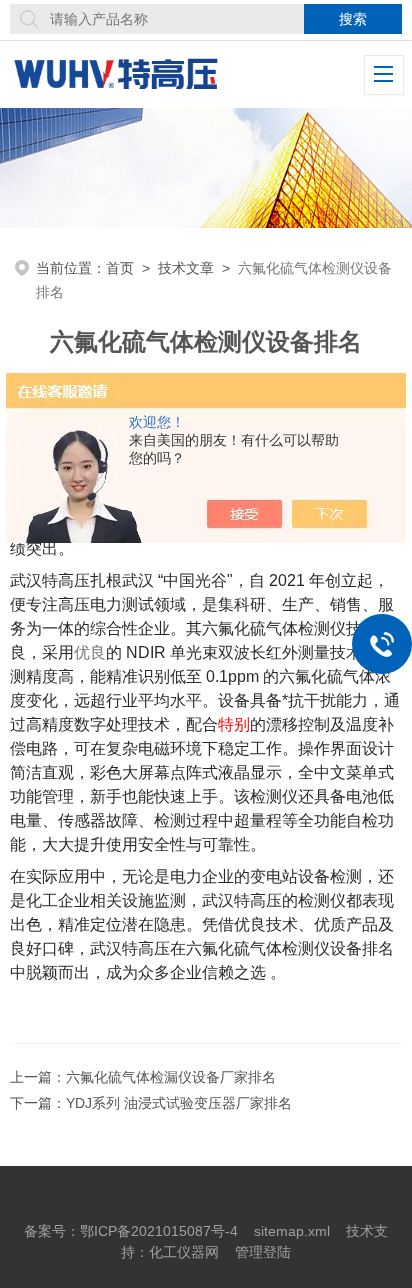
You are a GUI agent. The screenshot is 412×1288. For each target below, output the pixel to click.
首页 (120, 268)
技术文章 (186, 268)
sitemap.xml (292, 1231)
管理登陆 (263, 1252)
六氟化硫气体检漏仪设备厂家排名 (171, 1077)
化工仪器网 (184, 1252)
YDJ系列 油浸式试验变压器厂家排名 (179, 1103)
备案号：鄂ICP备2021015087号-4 (131, 1231)
